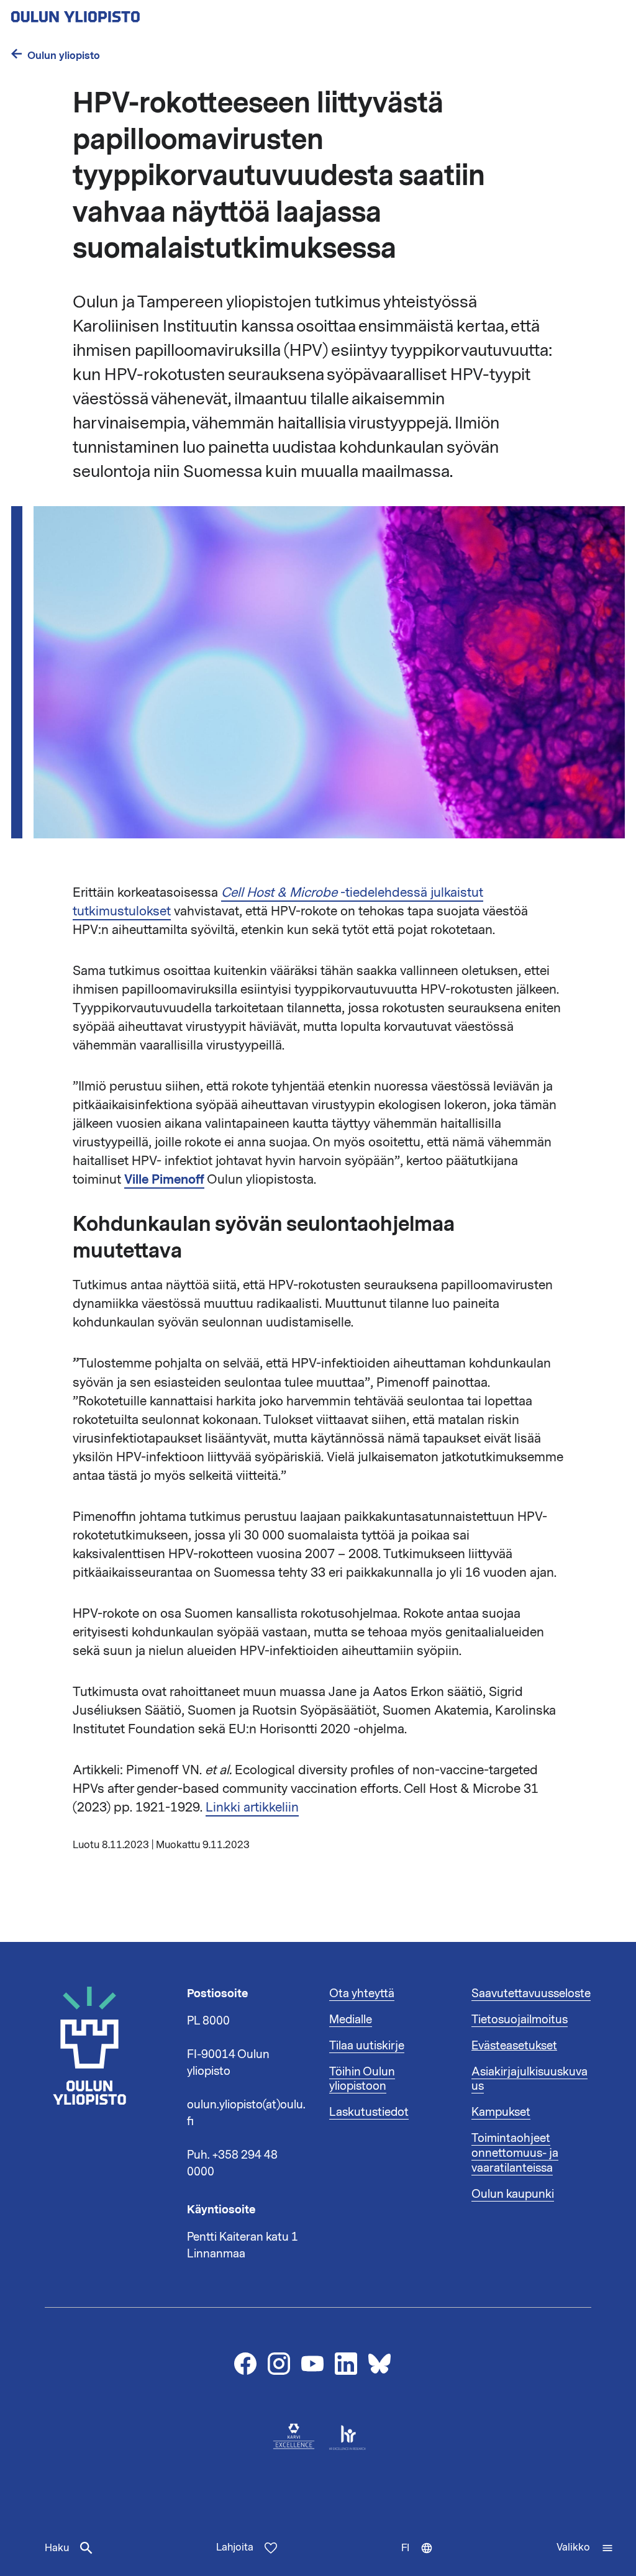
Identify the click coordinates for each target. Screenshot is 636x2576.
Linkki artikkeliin (252, 1807)
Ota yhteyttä (362, 1993)
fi (423, 2559)
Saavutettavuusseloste (531, 1993)
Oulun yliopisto (64, 56)
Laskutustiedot (369, 2112)
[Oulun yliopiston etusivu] (116, 13)
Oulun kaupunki (513, 2194)
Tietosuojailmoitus (520, 2020)
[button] (585, 2548)
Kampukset (501, 2112)
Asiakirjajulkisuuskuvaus (529, 2079)
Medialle (351, 2020)
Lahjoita (235, 2547)
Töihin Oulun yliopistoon (362, 2079)
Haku (57, 2548)
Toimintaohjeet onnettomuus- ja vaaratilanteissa (515, 2153)
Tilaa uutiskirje (367, 2046)
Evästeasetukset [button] (514, 2046)
